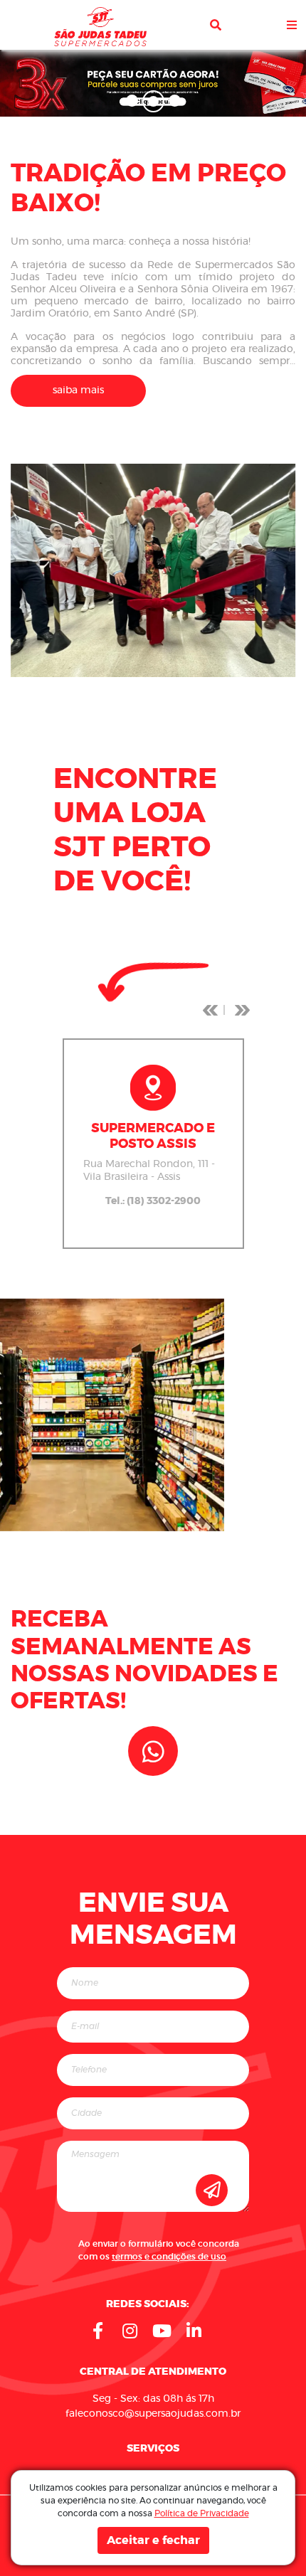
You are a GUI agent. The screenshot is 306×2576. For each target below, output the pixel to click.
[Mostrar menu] (292, 25)
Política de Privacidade (202, 2513)
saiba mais (78, 390)
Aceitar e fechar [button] (153, 2540)
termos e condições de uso (169, 2257)
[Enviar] (212, 2190)
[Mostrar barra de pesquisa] (216, 25)
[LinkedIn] (194, 2331)
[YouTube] (162, 2331)
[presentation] (210, 1010)
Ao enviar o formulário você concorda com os (159, 2250)
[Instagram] (130, 2331)
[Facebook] (98, 2331)
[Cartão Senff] (153, 82)
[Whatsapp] (153, 1751)
